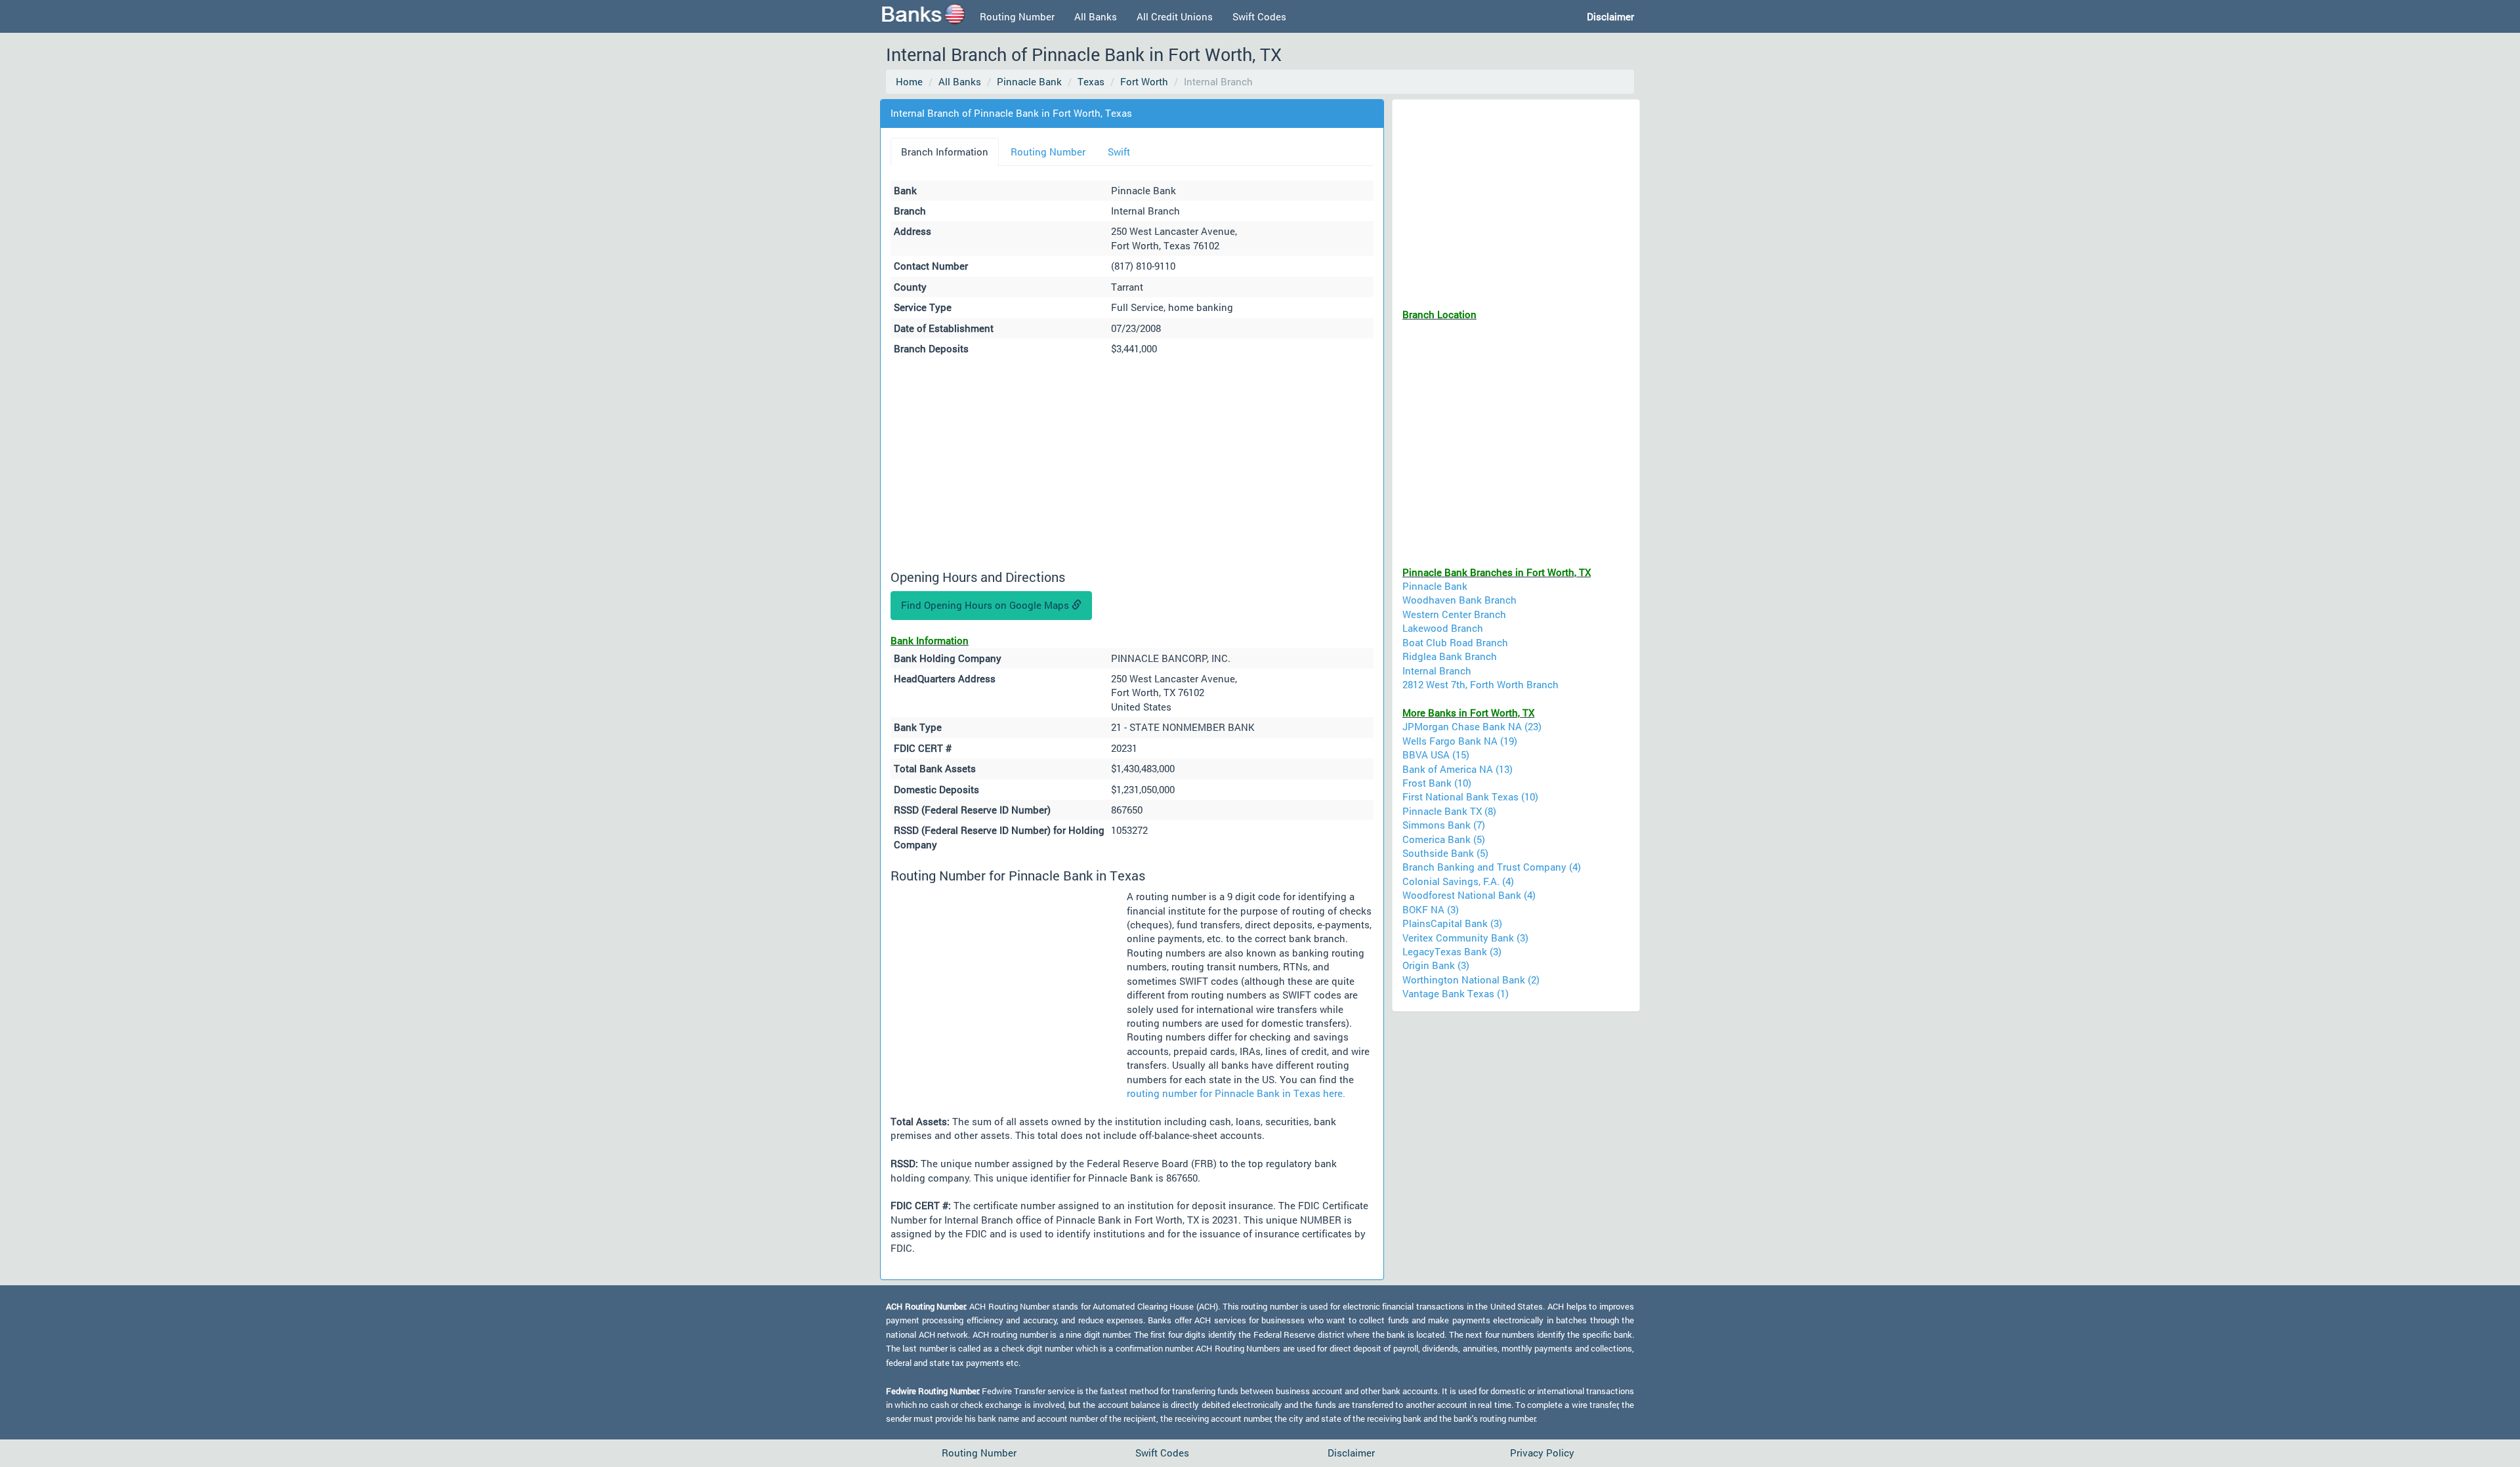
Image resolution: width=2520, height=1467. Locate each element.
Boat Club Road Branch (1455, 642)
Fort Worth (1144, 81)
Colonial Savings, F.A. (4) (1458, 881)
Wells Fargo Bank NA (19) (1460, 741)
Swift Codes (1259, 16)
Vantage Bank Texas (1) (1456, 993)
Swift (1119, 152)
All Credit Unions (1175, 16)
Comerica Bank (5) (1444, 839)
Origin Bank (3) (1436, 965)
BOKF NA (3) (1431, 909)
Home (909, 81)
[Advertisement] (1132, 465)
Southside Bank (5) (1445, 853)
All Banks (1096, 16)
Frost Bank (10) (1437, 783)
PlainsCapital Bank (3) (1452, 923)
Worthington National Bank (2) (1471, 980)
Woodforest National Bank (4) (1469, 895)
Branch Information (945, 152)
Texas (1091, 81)
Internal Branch (1437, 671)
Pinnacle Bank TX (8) (1449, 811)
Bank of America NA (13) (1458, 769)
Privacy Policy (1542, 1453)
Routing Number (1017, 16)
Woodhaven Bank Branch (1459, 600)
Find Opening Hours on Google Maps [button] (986, 605)
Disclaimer (1351, 1453)
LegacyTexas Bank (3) (1452, 951)
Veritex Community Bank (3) (1465, 938)
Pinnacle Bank (1029, 81)
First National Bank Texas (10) (1470, 796)
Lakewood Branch (1443, 628)
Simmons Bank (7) (1444, 825)
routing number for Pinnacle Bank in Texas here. (1236, 1093)
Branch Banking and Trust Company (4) (1492, 867)
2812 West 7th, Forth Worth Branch (1480, 684)
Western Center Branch (1454, 614)
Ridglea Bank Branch (1450, 656)
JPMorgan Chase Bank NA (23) (1472, 726)
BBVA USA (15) (1436, 754)
